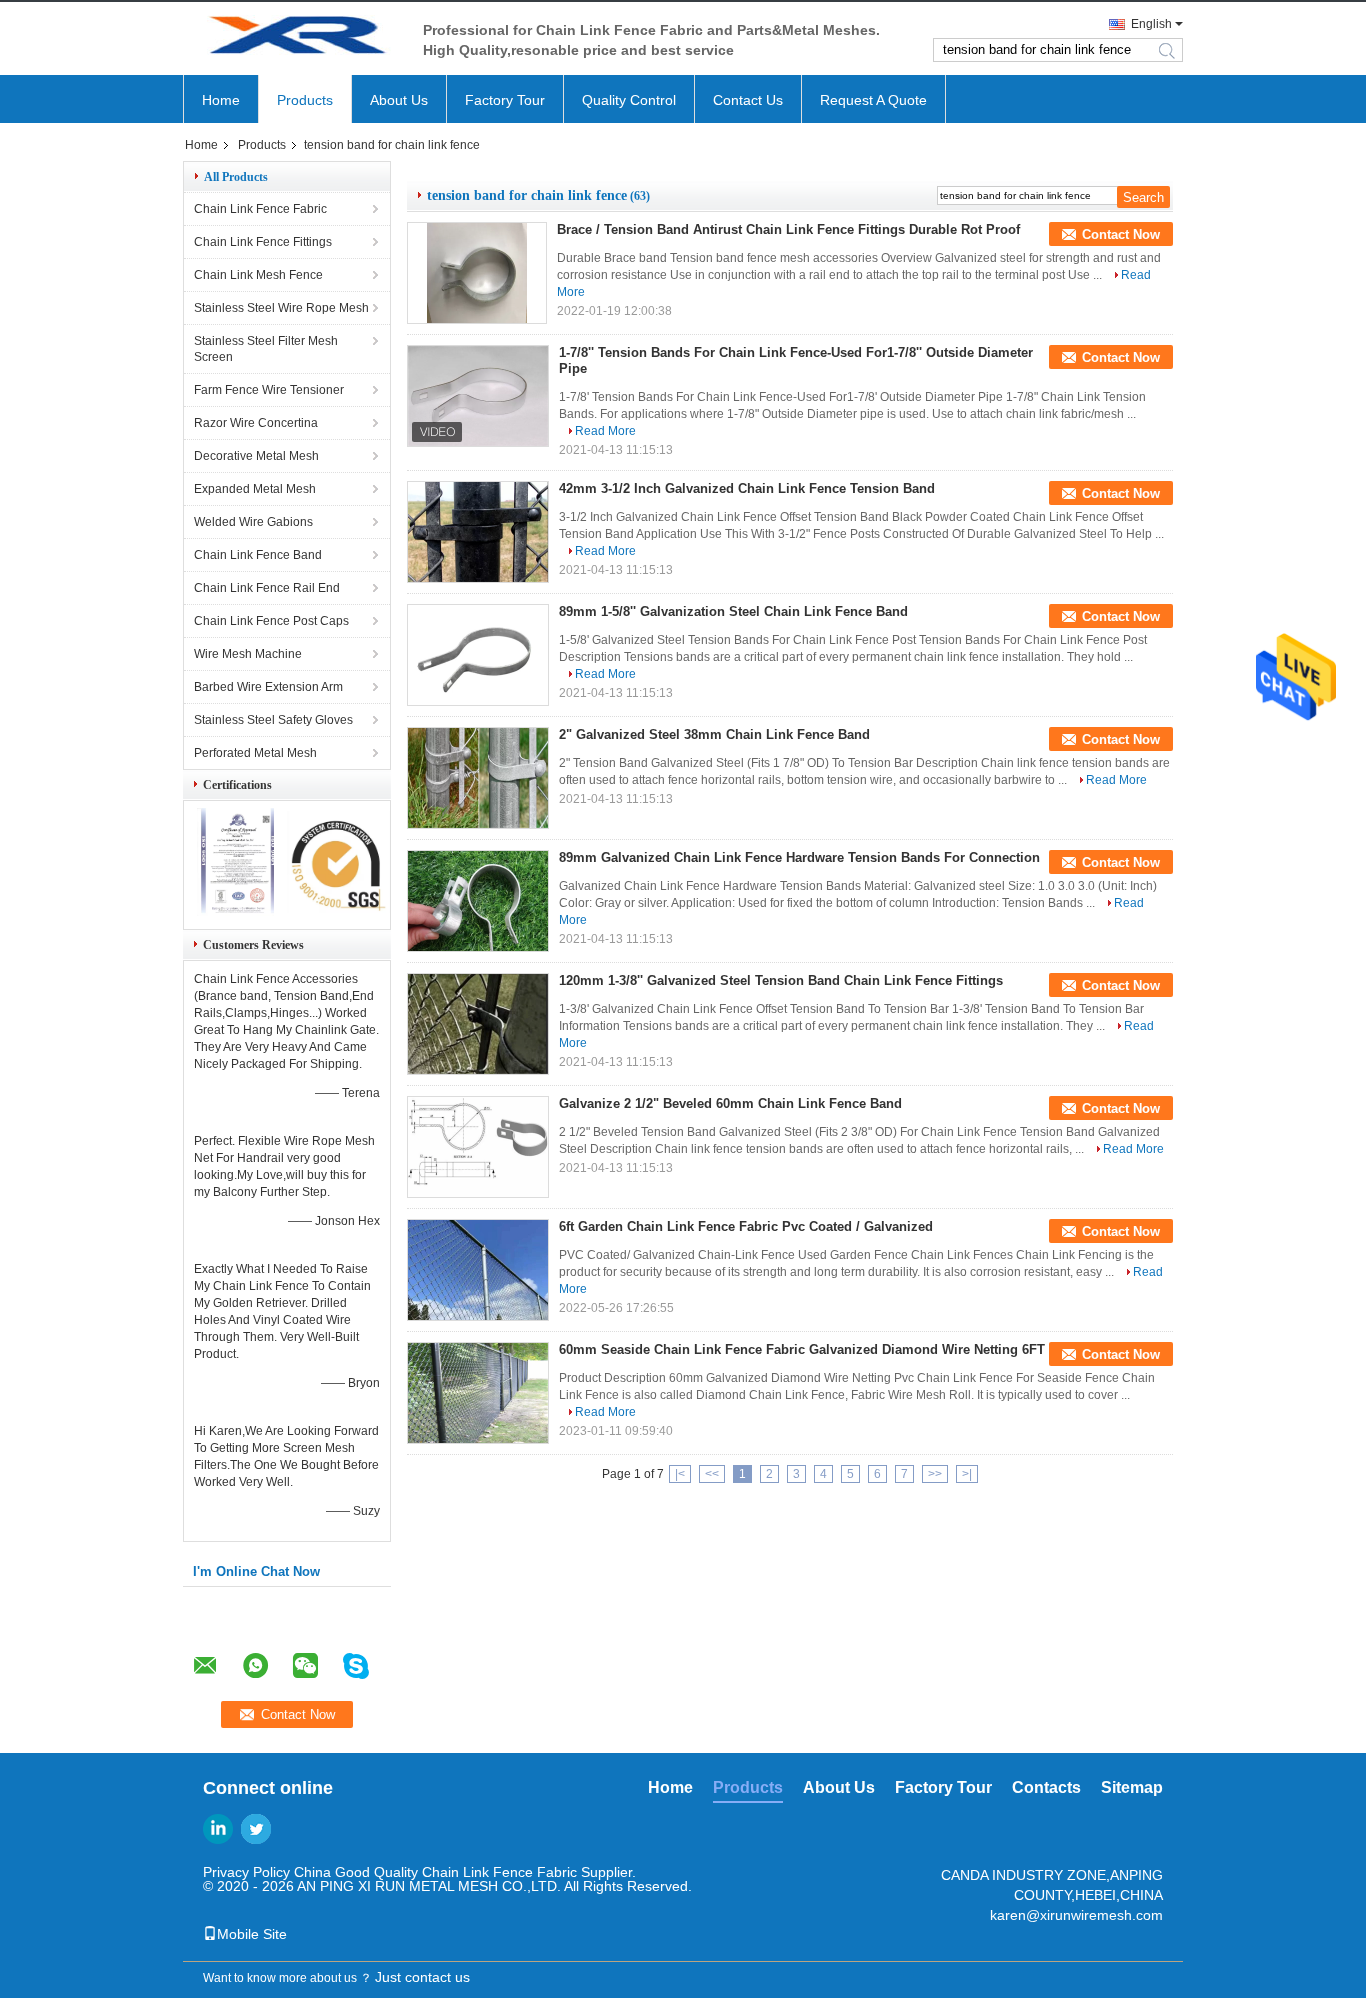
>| (967, 1474)
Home (221, 100)
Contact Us (748, 100)
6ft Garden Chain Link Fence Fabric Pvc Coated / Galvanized (746, 1226)
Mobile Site (252, 1934)
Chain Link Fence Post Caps (271, 621)
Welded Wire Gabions (253, 522)
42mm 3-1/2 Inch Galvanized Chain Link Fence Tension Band (747, 488)
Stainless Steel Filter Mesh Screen (266, 349)
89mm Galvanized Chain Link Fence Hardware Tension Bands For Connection (799, 857)
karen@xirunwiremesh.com (1076, 1915)
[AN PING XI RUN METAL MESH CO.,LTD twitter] (256, 1829)
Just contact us (422, 1977)
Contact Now (1121, 234)
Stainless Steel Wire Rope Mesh (281, 308)
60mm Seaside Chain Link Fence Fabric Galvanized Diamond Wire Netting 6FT (802, 1349)
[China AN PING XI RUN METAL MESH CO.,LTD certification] (235, 912)
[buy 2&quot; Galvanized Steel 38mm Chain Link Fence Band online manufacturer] (478, 778)
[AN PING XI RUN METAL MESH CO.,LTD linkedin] (218, 1829)
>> (935, 1474)
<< (712, 1474)
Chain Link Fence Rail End (267, 588)
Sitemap (1132, 1787)
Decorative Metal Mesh (256, 456)
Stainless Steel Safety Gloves (273, 720)
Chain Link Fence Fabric (260, 209)
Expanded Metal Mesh (255, 489)
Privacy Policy (246, 1872)
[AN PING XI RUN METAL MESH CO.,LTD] (293, 38)
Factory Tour (505, 100)
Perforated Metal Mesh (255, 753)
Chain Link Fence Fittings (263, 242)
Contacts (1046, 1787)
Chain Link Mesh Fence (258, 275)
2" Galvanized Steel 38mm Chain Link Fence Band (714, 734)
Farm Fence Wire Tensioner (269, 390)
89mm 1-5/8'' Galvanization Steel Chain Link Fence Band (733, 611)
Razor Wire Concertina (256, 423)
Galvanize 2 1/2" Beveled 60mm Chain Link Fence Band (730, 1103)
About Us (399, 100)
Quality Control (629, 100)
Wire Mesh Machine (248, 654)
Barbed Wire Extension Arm (268, 687)
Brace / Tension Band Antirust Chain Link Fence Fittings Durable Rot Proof (788, 229)
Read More (605, 431)
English (1151, 24)
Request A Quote (873, 100)
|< (680, 1474)
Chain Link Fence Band (258, 555)
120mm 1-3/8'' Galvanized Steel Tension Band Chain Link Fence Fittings (781, 980)
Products (305, 100)
